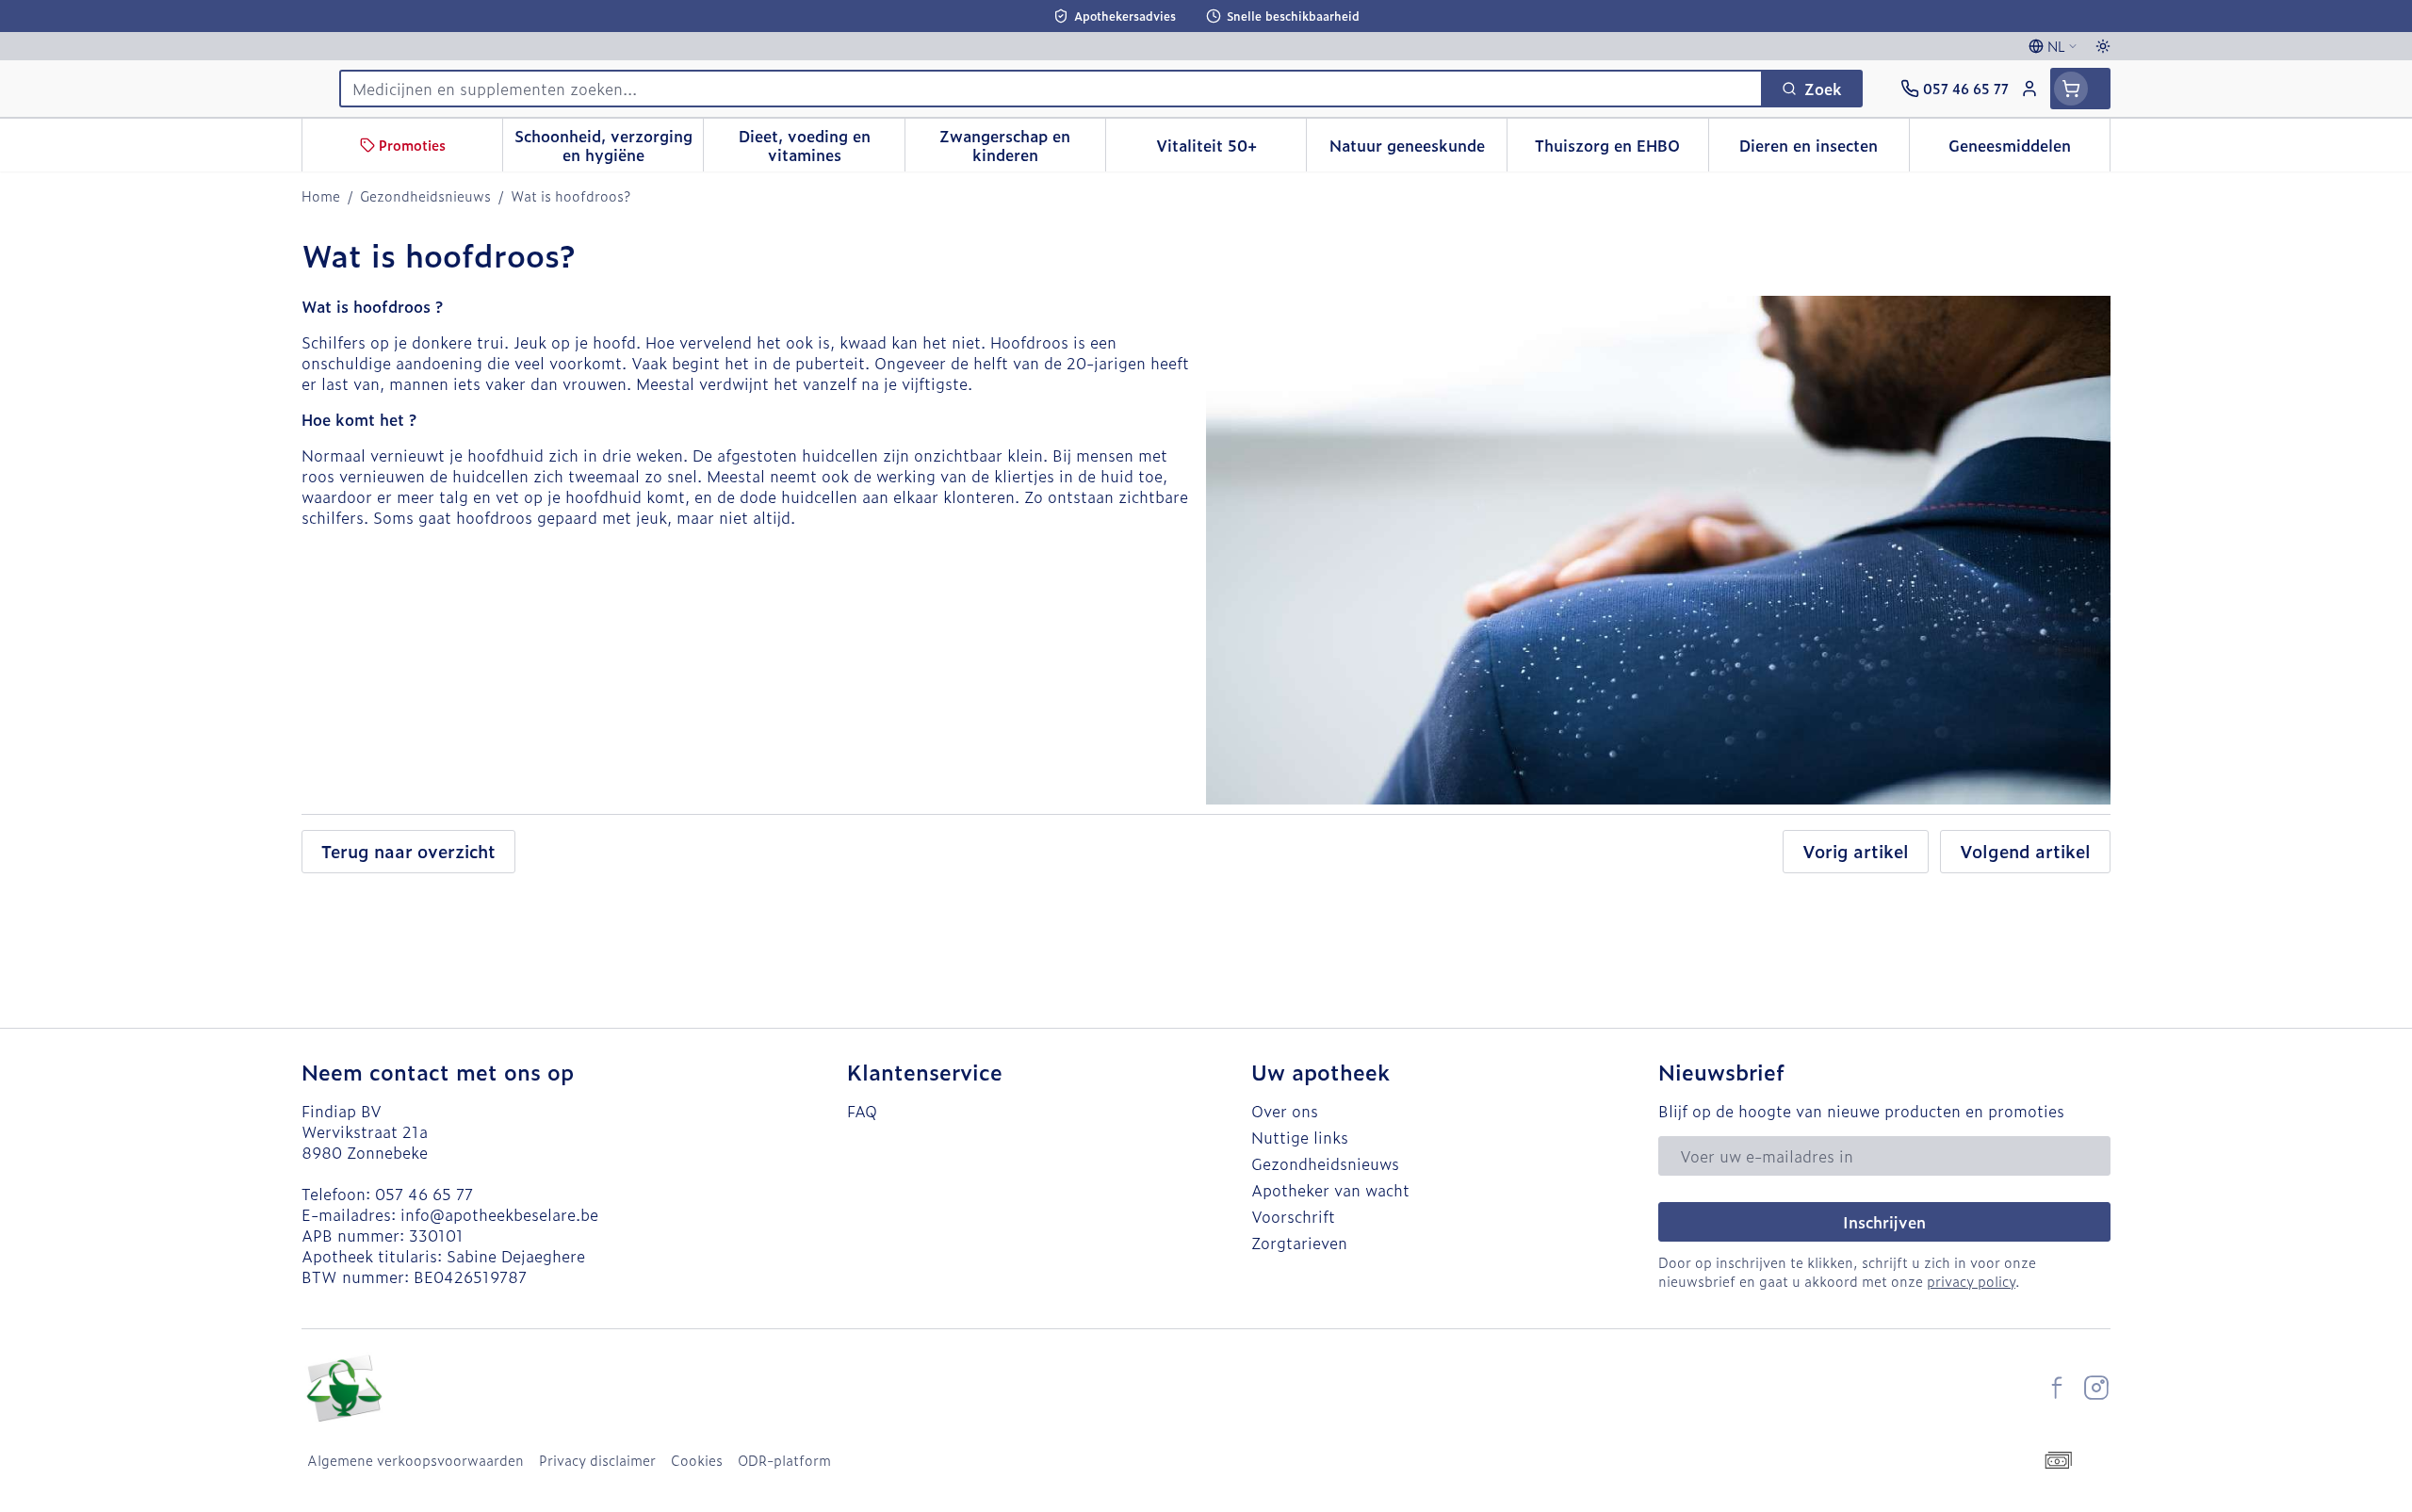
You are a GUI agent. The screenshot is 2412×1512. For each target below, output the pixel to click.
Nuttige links (1300, 1137)
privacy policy (1971, 1281)
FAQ (862, 1111)
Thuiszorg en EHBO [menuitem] (1621, 150)
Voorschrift (1293, 1216)
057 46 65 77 (424, 1194)
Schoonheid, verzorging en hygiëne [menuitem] (609, 145)
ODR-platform (784, 1460)
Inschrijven (1884, 1222)
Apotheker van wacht (1330, 1190)
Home (321, 196)
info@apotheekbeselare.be (499, 1214)
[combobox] (1051, 89)
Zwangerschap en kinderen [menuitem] (1022, 145)
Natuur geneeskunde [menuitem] (1418, 150)
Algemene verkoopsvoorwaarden (416, 1460)
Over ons (1285, 1111)
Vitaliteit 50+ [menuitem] (1231, 150)
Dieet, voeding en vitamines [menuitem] (821, 145)
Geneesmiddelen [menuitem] (2029, 150)
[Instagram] (2096, 1388)
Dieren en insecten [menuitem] (1824, 150)
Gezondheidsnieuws (425, 196)
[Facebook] (2057, 1388)
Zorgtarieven (1299, 1243)
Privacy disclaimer (597, 1460)
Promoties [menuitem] (412, 145)
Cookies (697, 1460)
